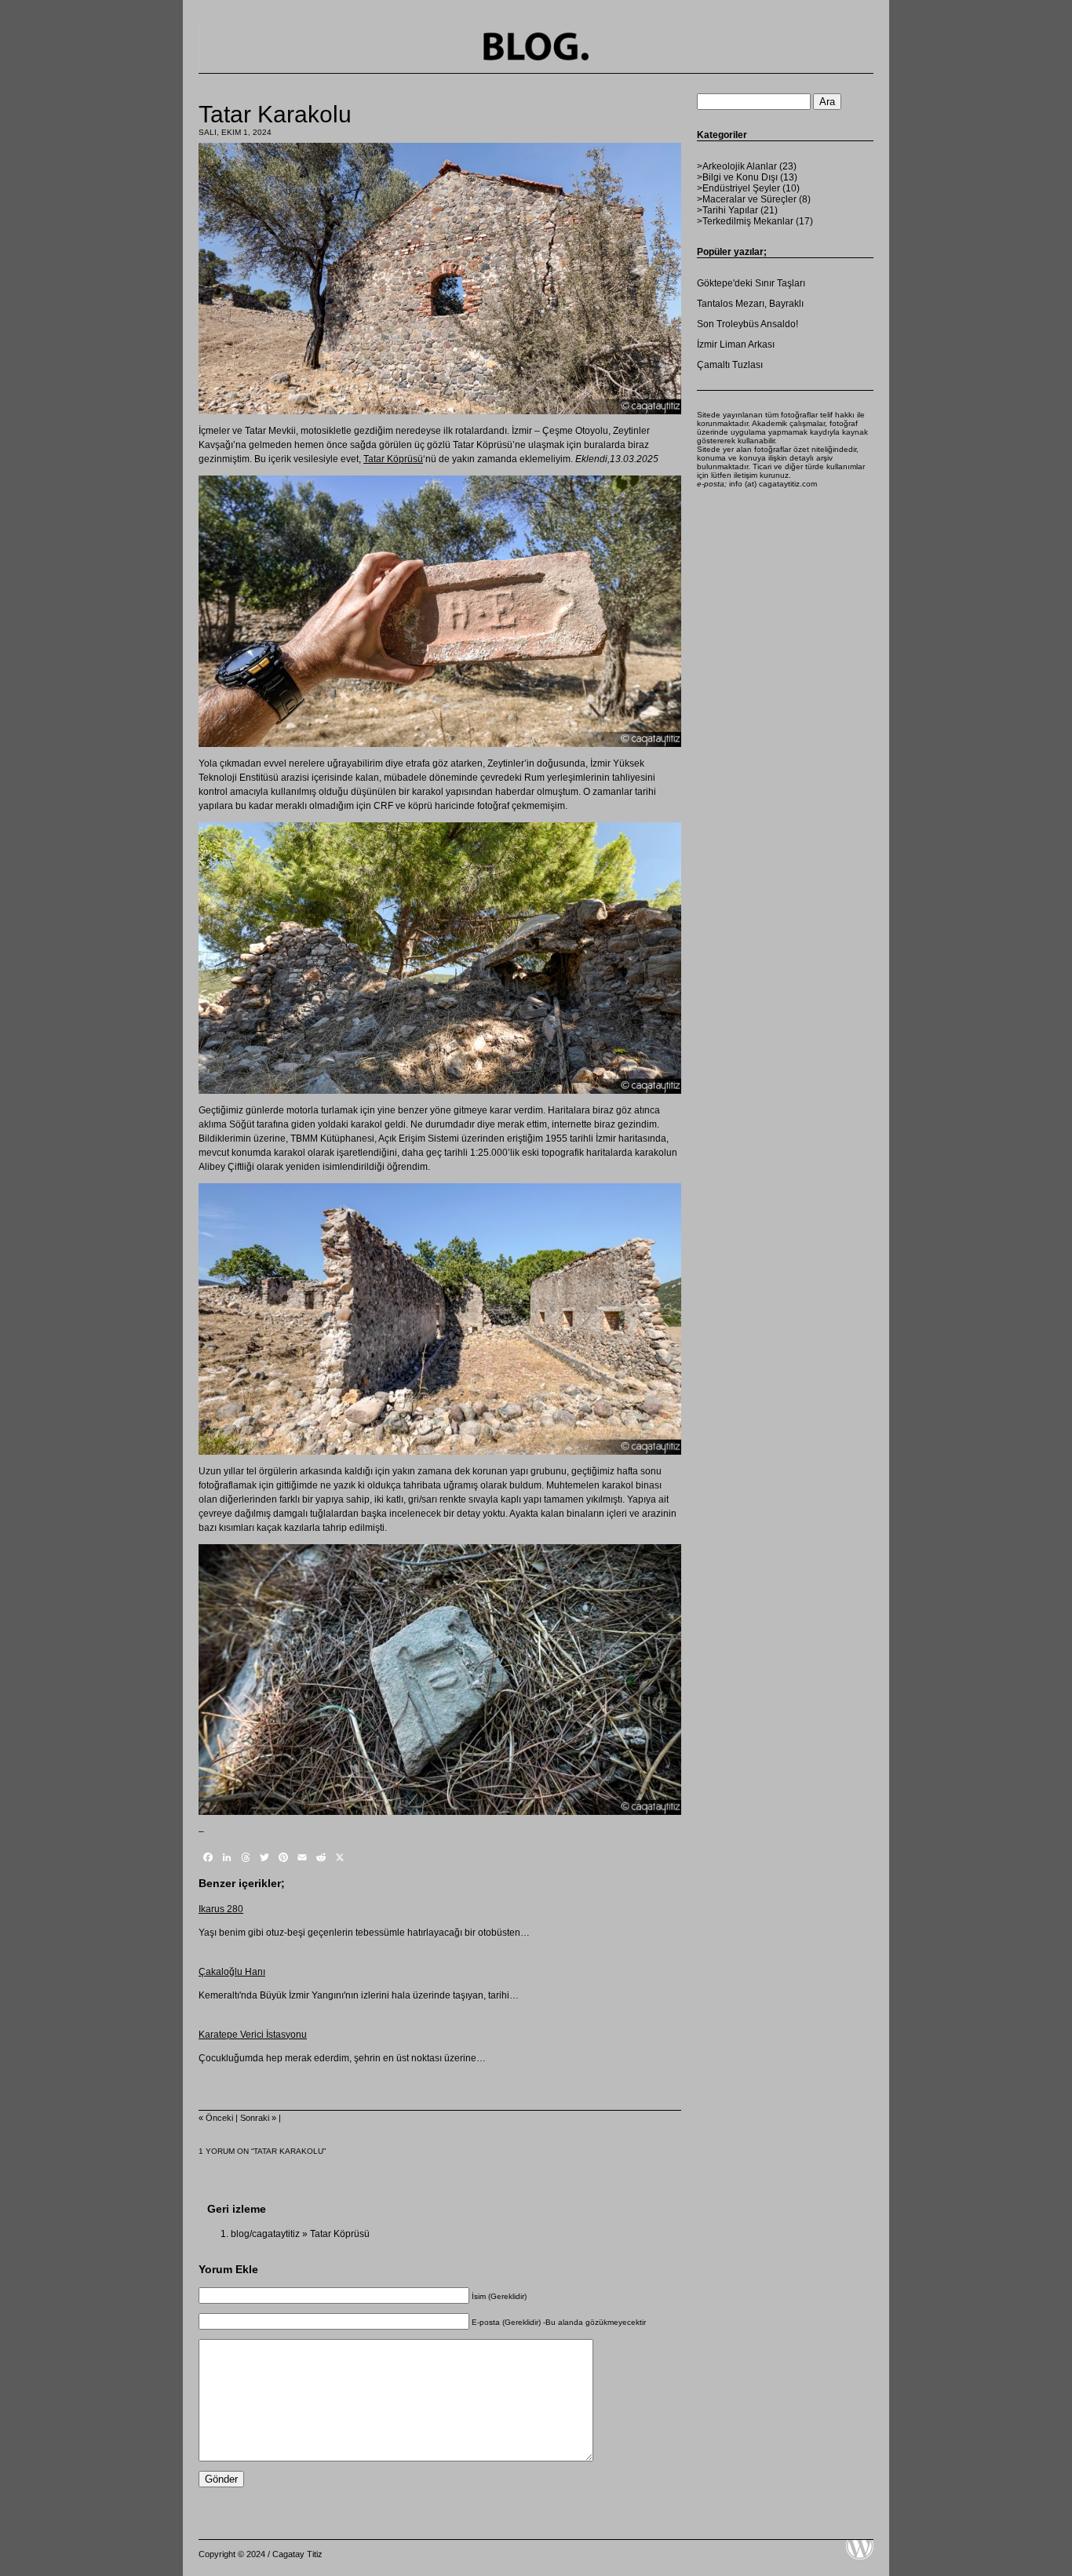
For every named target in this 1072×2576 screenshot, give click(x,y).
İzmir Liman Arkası (736, 344)
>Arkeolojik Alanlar (737, 166)
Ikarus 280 (221, 1909)
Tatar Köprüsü (393, 459)
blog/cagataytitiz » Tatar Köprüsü (300, 2234)
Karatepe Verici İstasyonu (253, 2035)
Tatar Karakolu (275, 114)
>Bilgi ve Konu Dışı (737, 177)
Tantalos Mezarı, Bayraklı (750, 304)
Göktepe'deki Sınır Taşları (751, 283)
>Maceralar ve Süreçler (747, 199)
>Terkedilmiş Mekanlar (745, 221)
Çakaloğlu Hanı (232, 1972)
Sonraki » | (261, 2118)
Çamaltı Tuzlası (730, 365)
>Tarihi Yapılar (727, 210)
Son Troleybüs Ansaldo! (747, 324)
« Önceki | (219, 2118)
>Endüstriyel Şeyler (738, 188)
